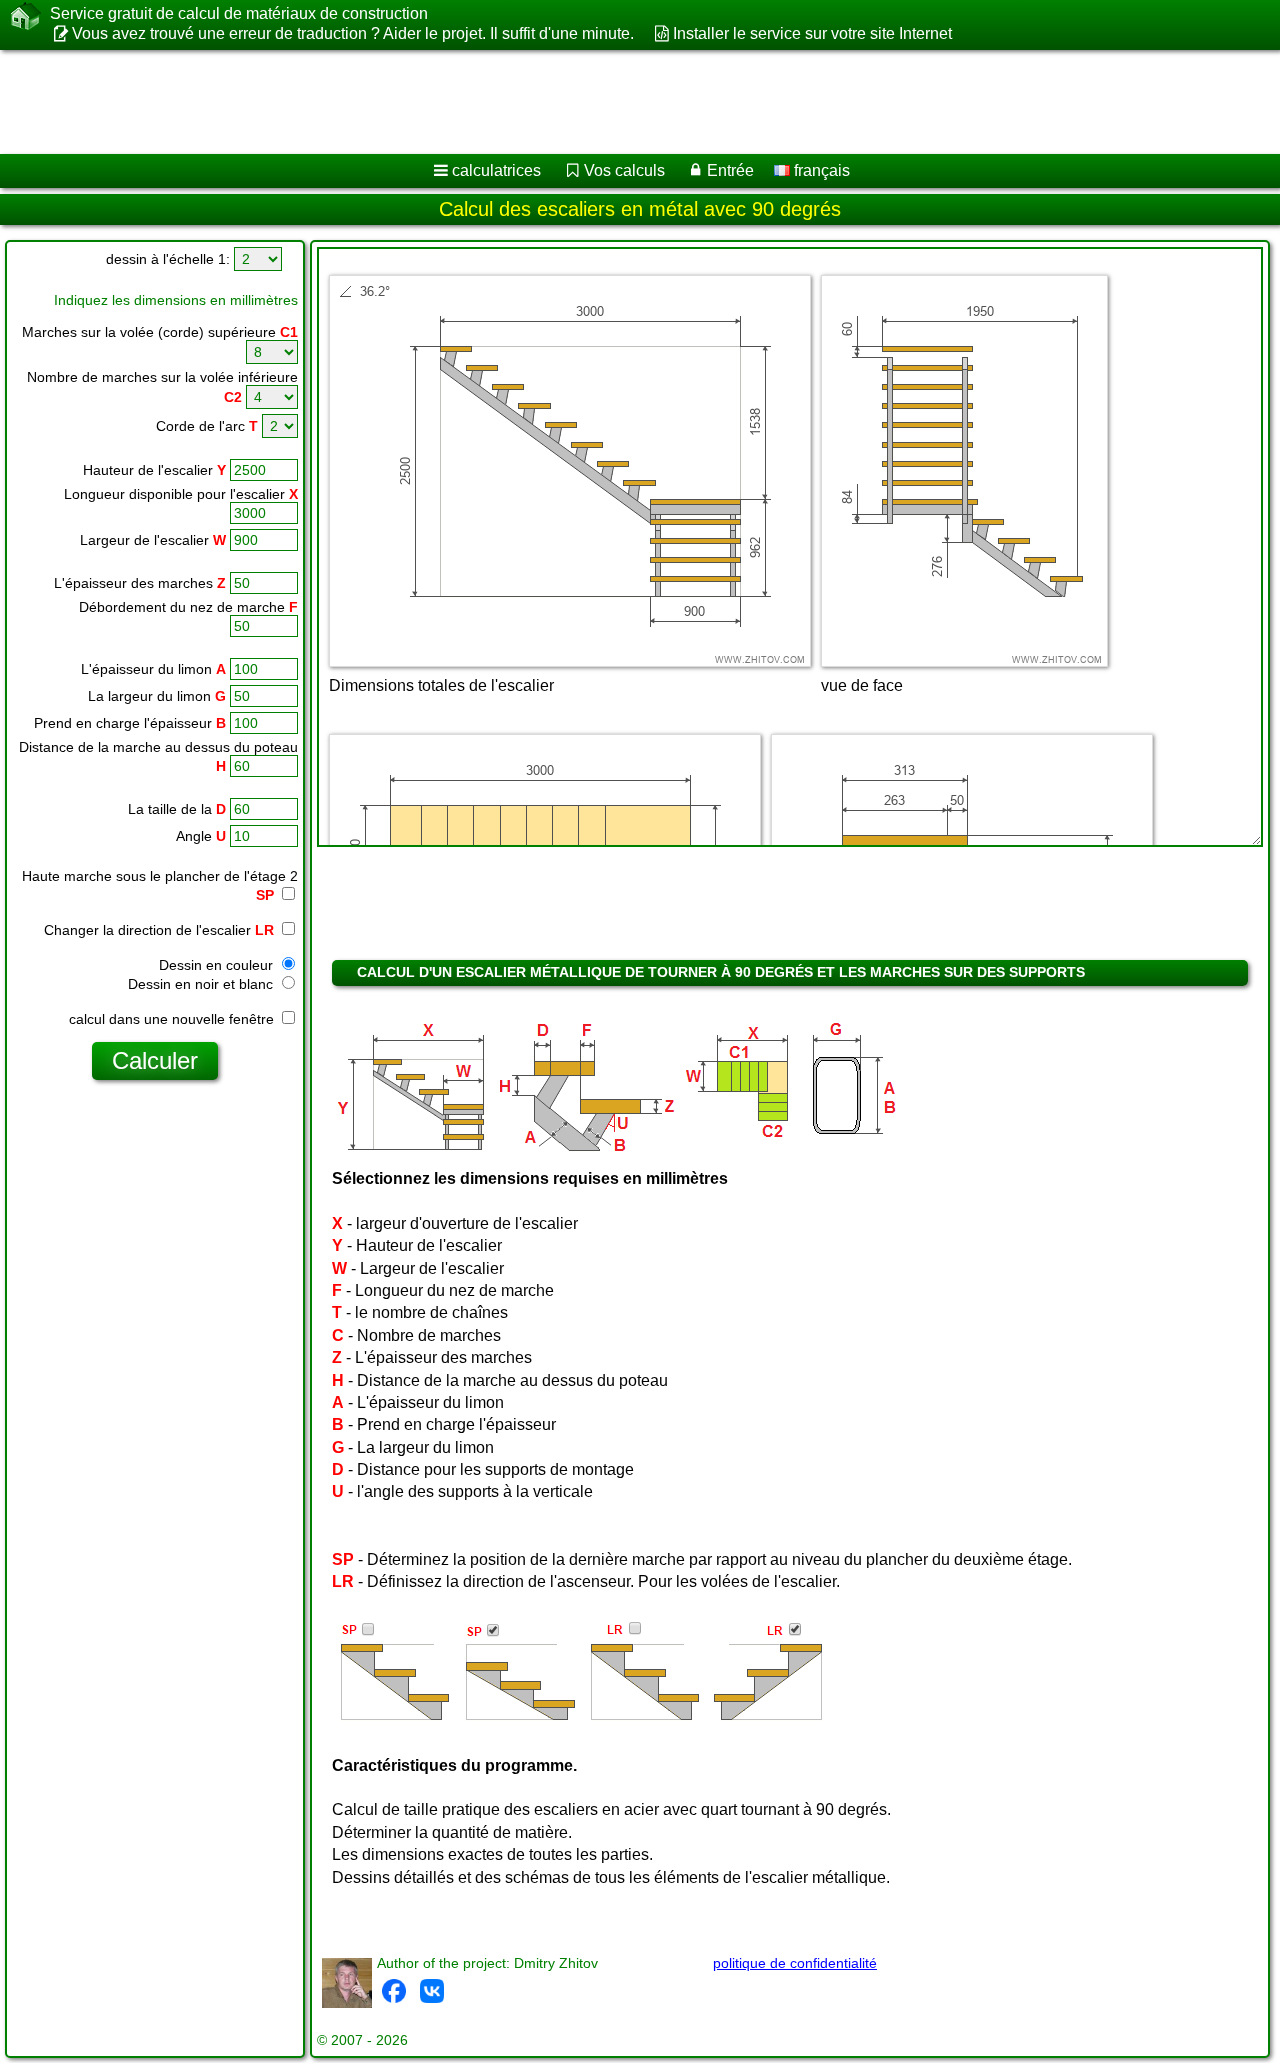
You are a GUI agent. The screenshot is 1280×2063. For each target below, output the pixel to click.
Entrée (730, 170)
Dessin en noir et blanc (202, 984)
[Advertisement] (607, 102)
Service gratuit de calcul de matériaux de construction (239, 13)
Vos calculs (624, 170)
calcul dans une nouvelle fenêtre (173, 1019)
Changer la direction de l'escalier (159, 930)
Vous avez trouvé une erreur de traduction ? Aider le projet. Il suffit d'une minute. (353, 33)
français (820, 170)
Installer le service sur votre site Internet (812, 33)
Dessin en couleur (218, 965)
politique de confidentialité (795, 1963)
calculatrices (496, 170)
